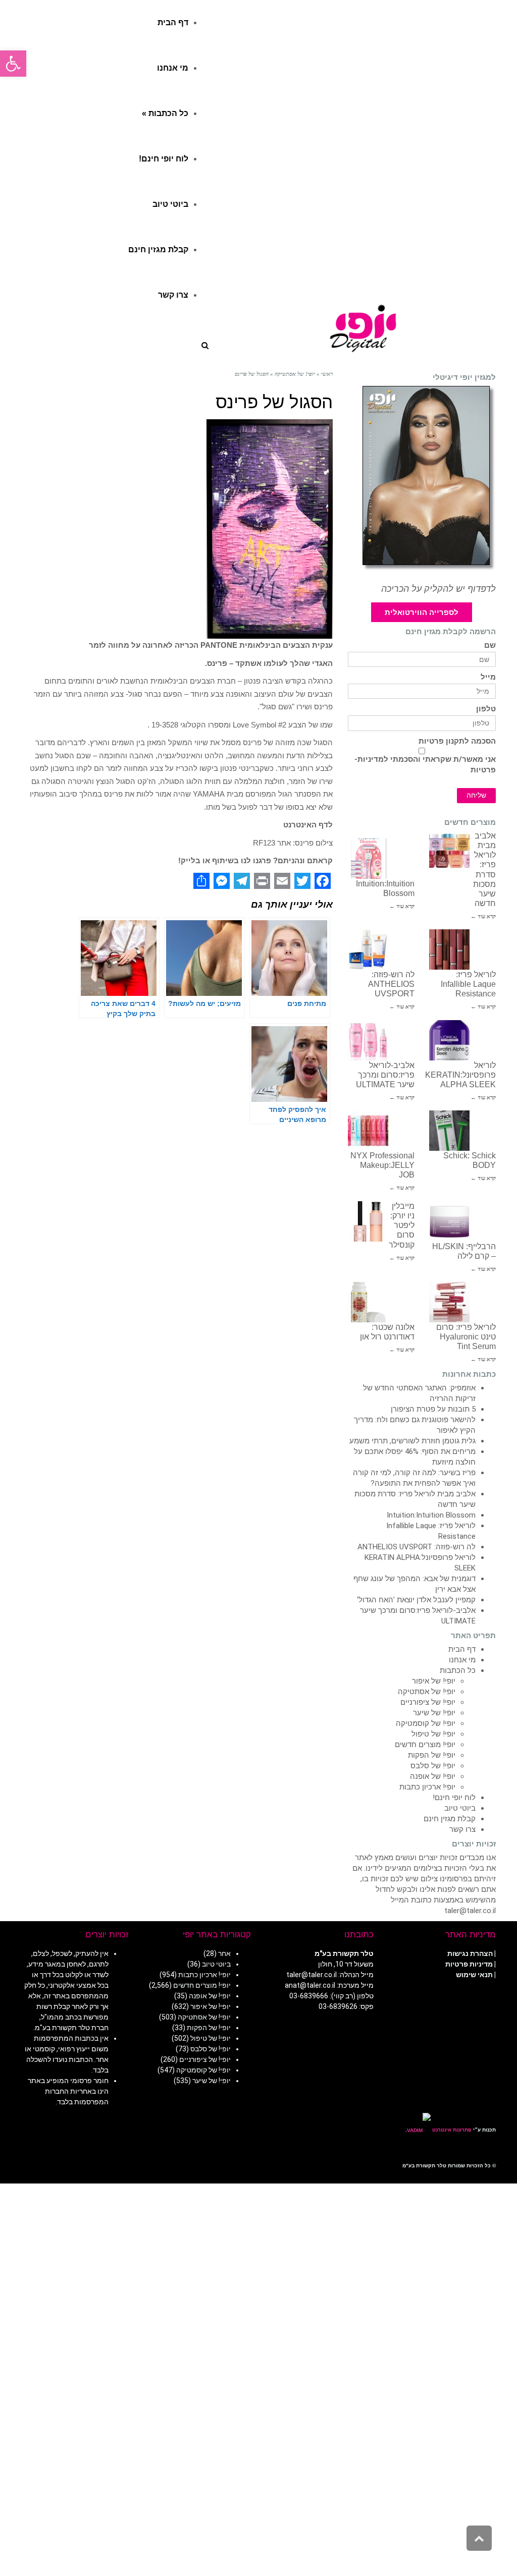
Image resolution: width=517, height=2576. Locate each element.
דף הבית (462, 1649)
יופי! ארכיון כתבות (427, 1787)
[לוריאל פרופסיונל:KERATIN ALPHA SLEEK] (449, 1040)
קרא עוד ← (483, 916)
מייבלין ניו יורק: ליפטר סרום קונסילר (402, 1225)
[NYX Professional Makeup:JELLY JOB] (368, 1131)
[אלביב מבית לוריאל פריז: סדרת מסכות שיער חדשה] (449, 851)
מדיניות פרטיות (469, 1964)
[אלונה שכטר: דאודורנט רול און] (368, 1302)
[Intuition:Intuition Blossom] (368, 859)
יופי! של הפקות (432, 1755)
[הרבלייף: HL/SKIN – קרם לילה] (449, 1221)
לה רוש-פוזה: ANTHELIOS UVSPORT (391, 984)
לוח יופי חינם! (454, 1798)
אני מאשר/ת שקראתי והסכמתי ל (425, 765)
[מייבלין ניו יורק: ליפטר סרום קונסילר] (368, 1221)
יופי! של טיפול (433, 1734)
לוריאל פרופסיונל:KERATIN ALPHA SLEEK (460, 1075)
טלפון (486, 709)
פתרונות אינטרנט (451, 2130)
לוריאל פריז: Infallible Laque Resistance (468, 984)
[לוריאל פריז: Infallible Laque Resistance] (449, 949)
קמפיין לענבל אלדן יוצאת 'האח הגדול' (416, 1600)
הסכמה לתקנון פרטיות (457, 741)
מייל (488, 677)
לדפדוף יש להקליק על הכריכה (438, 589)
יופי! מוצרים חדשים (425, 1745)
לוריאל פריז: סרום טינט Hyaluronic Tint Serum (466, 1337)
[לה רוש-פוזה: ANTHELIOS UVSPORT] (368, 949)
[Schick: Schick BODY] (449, 1131)
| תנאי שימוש (476, 1975)
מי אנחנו (462, 1660)
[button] (13, 64)
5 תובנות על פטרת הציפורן (433, 1409)
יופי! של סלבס (433, 1766)
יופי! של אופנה (433, 1776)
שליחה (476, 795)
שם (490, 646)
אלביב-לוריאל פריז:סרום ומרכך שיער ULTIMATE (385, 1075)
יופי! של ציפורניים (428, 1702)
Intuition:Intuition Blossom (431, 1515)
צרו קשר (462, 1829)
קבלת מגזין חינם (450, 1819)
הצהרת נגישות (470, 1953)
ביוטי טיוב (460, 1808)
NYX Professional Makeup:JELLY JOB (382, 1165)
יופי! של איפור (434, 1681)
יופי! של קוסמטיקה (426, 1723)
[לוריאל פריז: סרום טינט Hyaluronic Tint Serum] (449, 1302)
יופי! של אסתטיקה (427, 1692)
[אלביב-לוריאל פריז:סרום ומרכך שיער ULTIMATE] (368, 1040)
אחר (224, 1953)
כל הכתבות (458, 1670)
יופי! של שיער (434, 1713)
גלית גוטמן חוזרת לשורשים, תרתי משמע (412, 1441)
